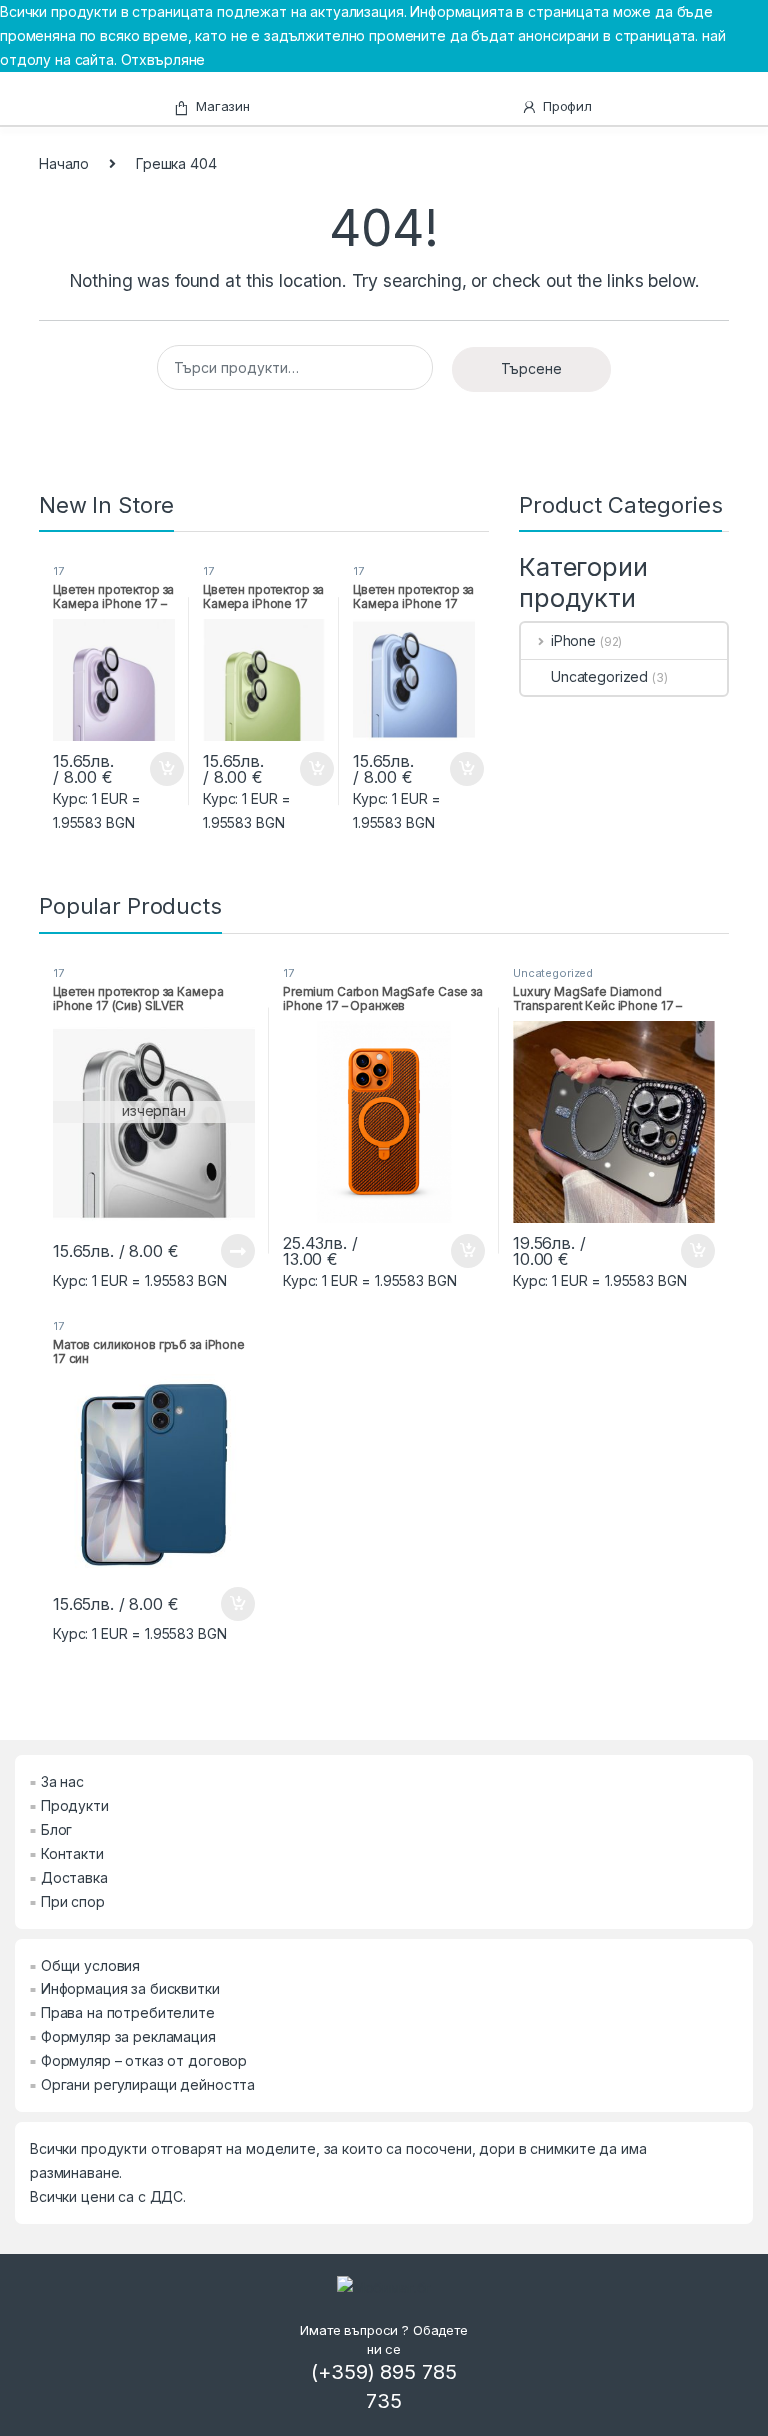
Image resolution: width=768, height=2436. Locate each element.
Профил (567, 106)
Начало (64, 163)
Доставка (74, 1877)
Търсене (531, 368)
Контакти (72, 1853)
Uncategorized (599, 676)
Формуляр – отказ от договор (144, 2060)
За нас (62, 1781)
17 (58, 571)
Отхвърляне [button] (163, 59)
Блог (56, 1829)
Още (238, 1251)
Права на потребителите (128, 2012)
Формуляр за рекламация (128, 2036)
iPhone (573, 640)
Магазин (223, 106)
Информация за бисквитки (130, 1988)
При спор (73, 1901)
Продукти (75, 1805)
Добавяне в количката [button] (149, 769)
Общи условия (90, 1965)
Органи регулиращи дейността (148, 2084)
